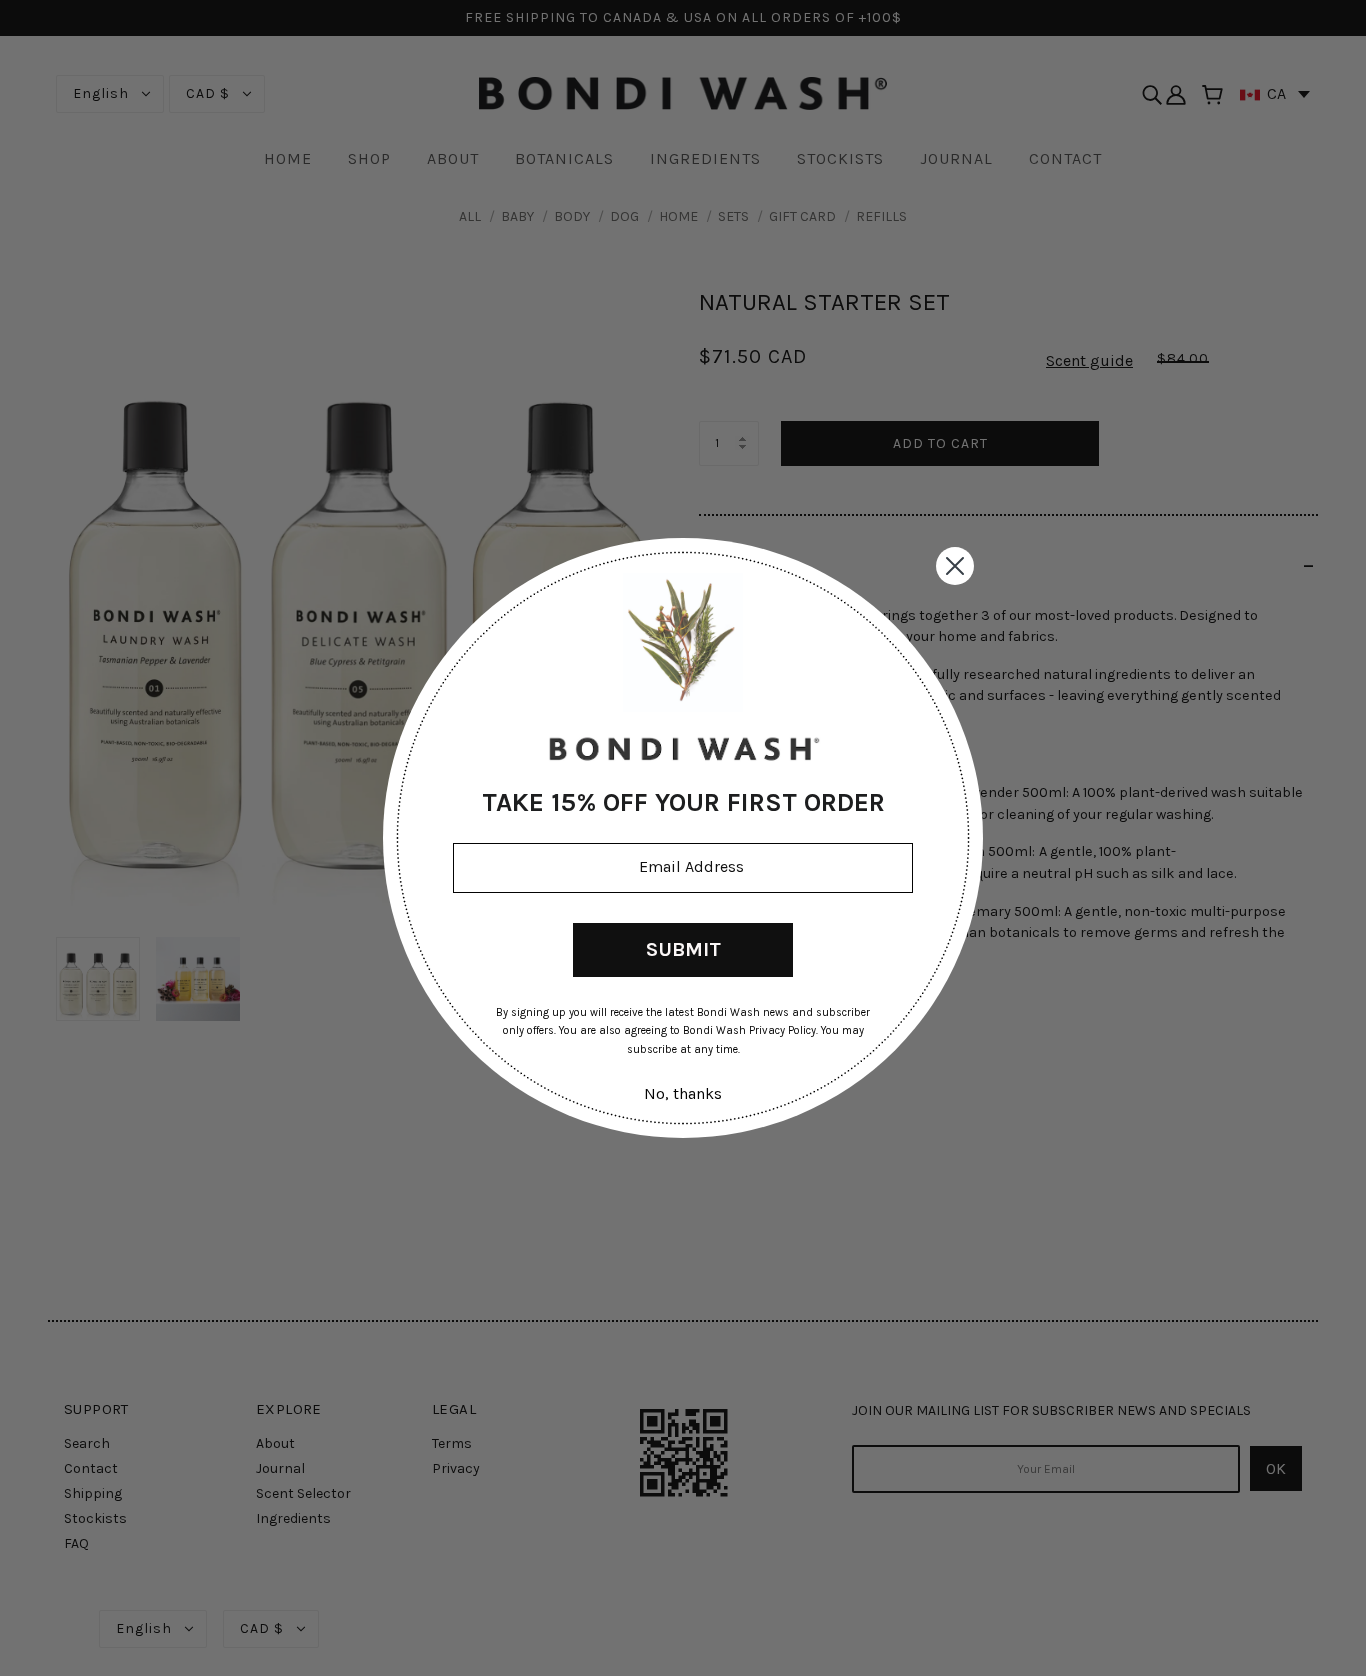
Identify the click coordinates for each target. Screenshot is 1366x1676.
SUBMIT (683, 949)
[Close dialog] (955, 566)
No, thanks (683, 1093)
